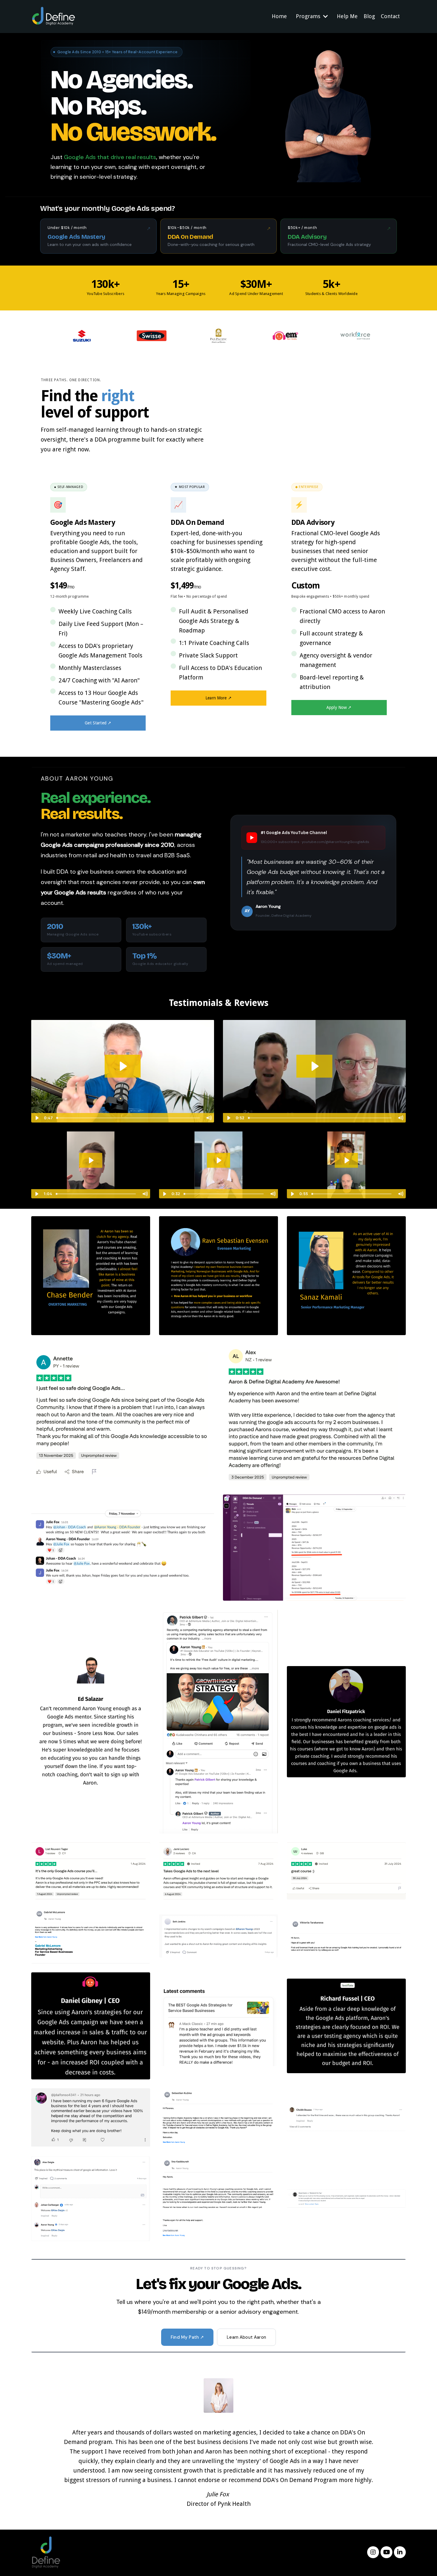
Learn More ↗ (218, 698)
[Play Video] (37, 1118)
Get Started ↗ (98, 723)
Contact (390, 16)
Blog (369, 16)
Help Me (347, 16)
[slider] (128, 1118)
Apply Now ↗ (339, 707)
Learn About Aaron (246, 2337)
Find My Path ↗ (187, 2337)
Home (279, 16)
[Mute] (209, 1118)
